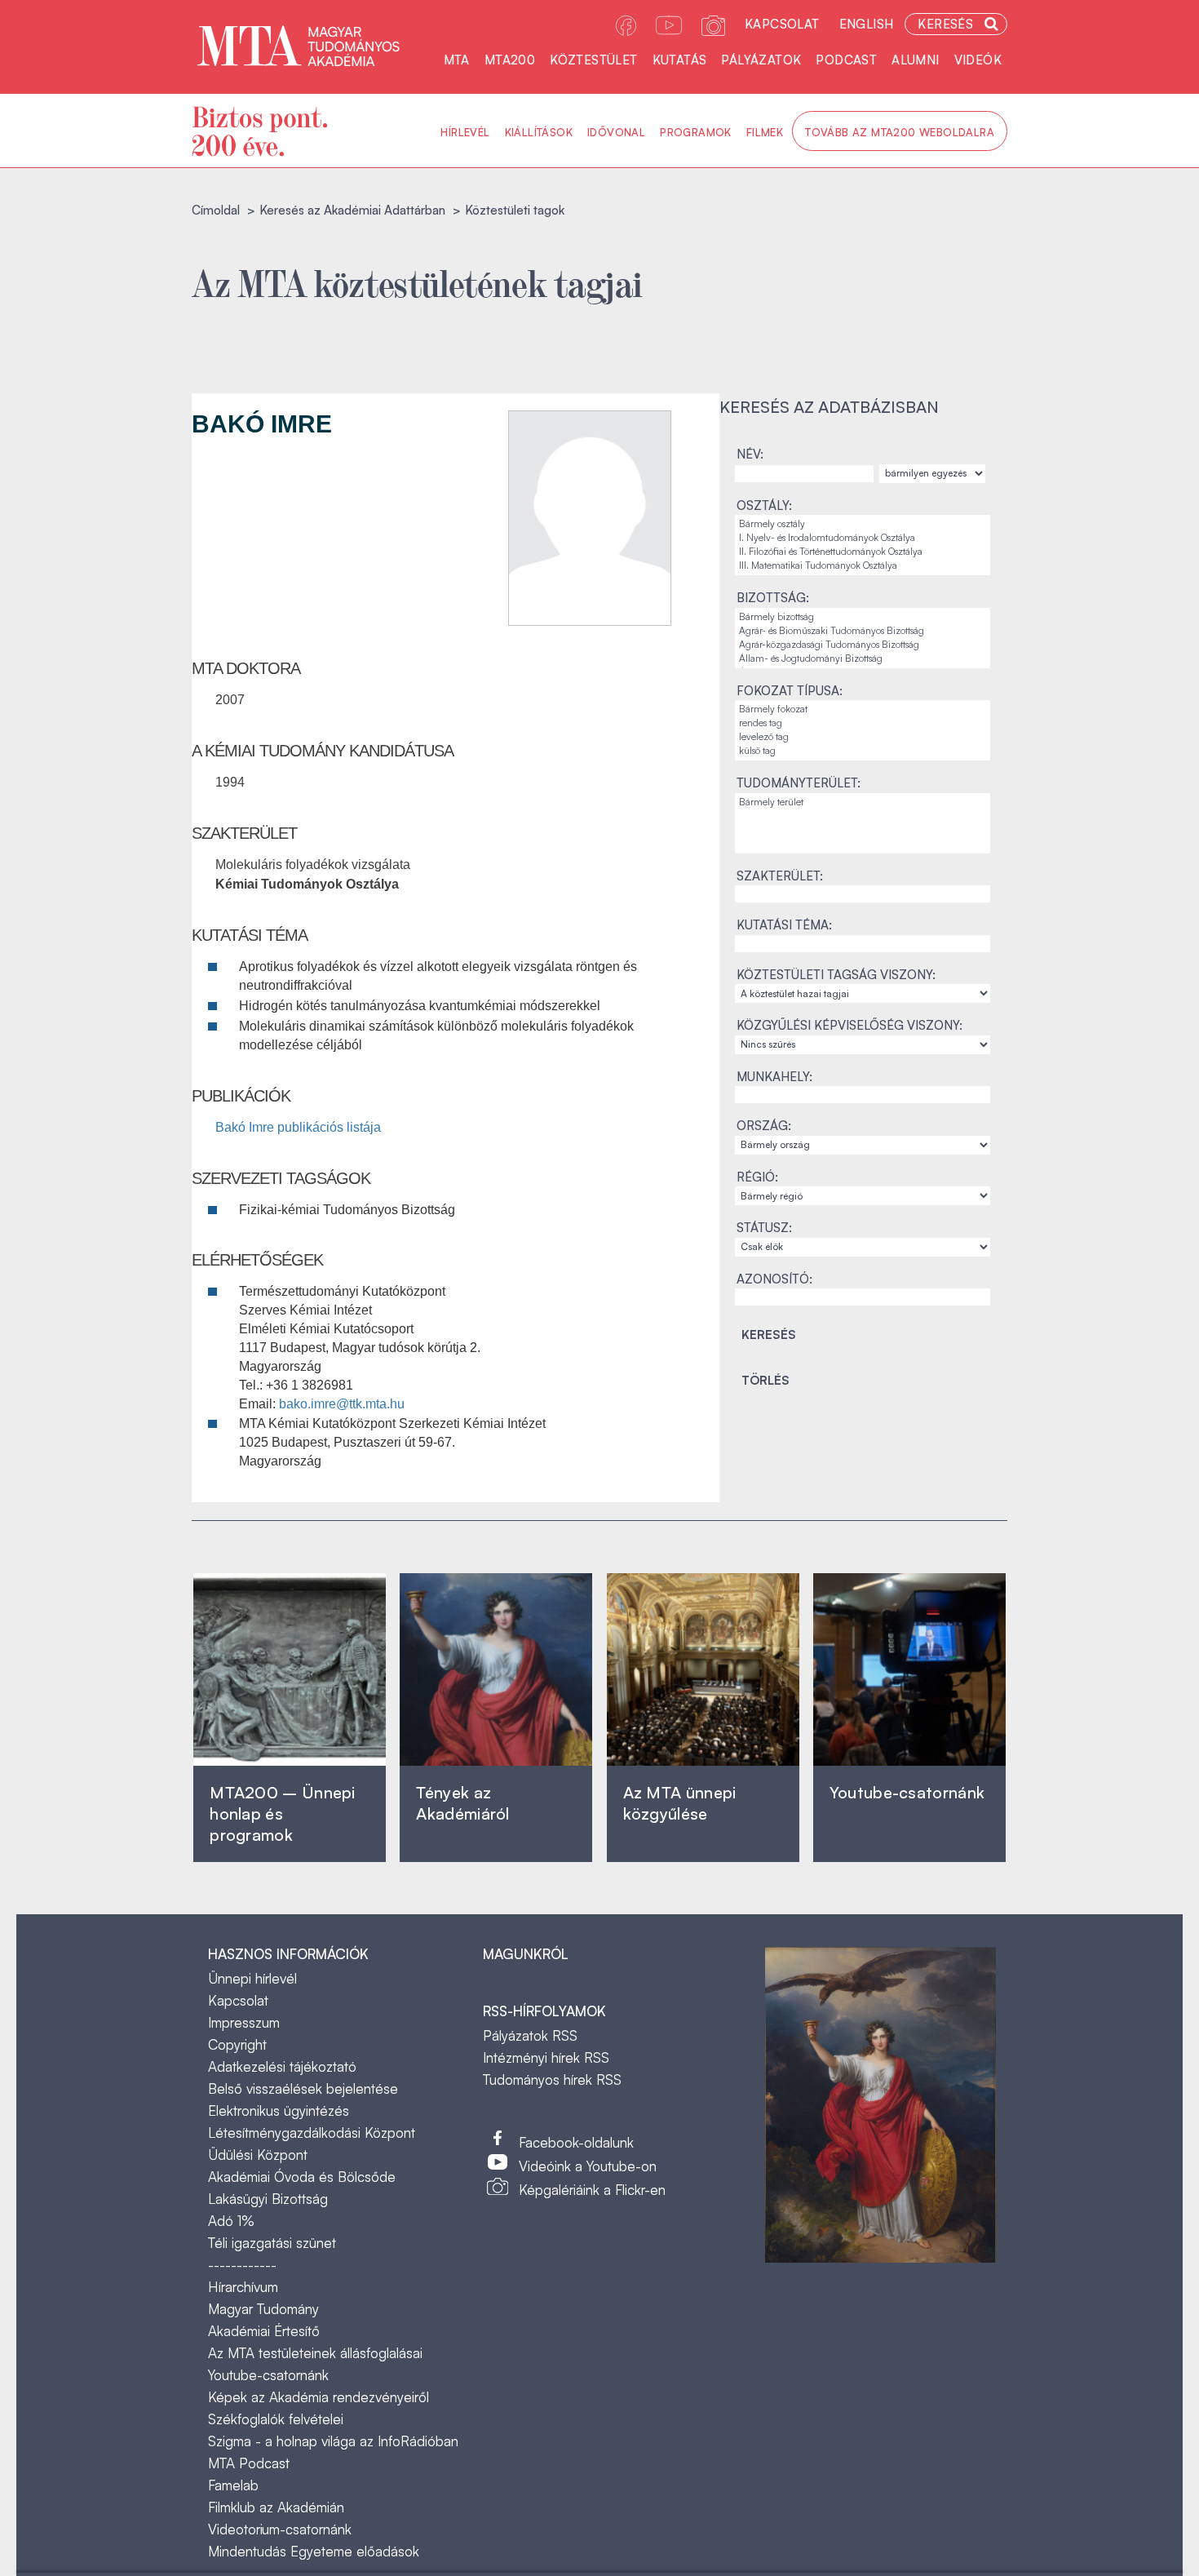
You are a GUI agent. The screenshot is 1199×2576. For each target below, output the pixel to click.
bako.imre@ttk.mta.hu (342, 1404)
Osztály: (764, 505)
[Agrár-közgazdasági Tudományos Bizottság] (863, 645)
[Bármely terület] (863, 803)
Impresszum (244, 2022)
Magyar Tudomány (263, 2309)
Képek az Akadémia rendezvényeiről (319, 2397)
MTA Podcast (249, 2463)
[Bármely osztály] (863, 524)
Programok (696, 132)
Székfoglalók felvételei (276, 2419)
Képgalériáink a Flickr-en (592, 2190)
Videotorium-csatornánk (280, 2529)
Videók (978, 60)
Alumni (915, 60)
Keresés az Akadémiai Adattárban (352, 210)
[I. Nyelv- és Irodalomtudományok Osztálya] (863, 538)
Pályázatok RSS (530, 2035)
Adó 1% (231, 2221)
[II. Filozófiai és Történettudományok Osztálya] (863, 552)
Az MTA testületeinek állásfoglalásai (315, 2353)
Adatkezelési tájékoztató (282, 2066)
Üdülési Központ (258, 2155)
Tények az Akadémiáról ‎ (462, 1803)
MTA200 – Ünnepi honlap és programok (283, 1813)
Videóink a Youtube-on (588, 2166)
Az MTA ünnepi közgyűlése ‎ (680, 1803)
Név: (750, 454)
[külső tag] (863, 751)
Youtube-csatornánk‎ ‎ (907, 1792)
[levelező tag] (863, 737)
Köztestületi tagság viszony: (836, 975)
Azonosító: (774, 1279)
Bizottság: (773, 598)
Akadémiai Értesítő (264, 2331)
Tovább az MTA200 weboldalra (900, 132)
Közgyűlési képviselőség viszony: (849, 1025)
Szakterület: (780, 876)
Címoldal (216, 210)
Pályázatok (761, 60)
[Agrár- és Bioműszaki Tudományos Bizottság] (863, 631)
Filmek (765, 132)
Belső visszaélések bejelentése (303, 2088)
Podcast (846, 60)
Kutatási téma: (784, 925)
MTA (457, 60)
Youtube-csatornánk (268, 2375)
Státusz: (764, 1228)
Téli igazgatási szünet (272, 2243)
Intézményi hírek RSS (546, 2057)
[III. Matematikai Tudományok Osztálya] (863, 566)
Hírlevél (465, 132)
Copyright (237, 2044)
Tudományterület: (799, 783)
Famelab (233, 2485)
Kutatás (680, 60)
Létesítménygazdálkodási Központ (312, 2133)
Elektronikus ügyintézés (279, 2110)
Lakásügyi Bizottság (268, 2199)
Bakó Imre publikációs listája (298, 1127)
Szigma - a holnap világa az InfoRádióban (333, 2441)
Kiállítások (539, 132)
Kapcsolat (782, 24)
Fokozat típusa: (790, 691)
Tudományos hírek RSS (552, 2079)
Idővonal (616, 132)
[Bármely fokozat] (863, 709)
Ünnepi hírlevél (252, 1978)
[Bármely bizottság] (863, 617)
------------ (242, 2265)
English (867, 24)
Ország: (764, 1126)
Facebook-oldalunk (576, 2142)
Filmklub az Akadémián (276, 2507)
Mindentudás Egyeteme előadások (314, 2551)
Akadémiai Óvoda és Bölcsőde (302, 2177)
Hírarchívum (243, 2287)
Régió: (757, 1177)
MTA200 (510, 60)
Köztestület (593, 60)
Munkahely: (774, 1077)
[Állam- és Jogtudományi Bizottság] (863, 659)
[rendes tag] (863, 723)
